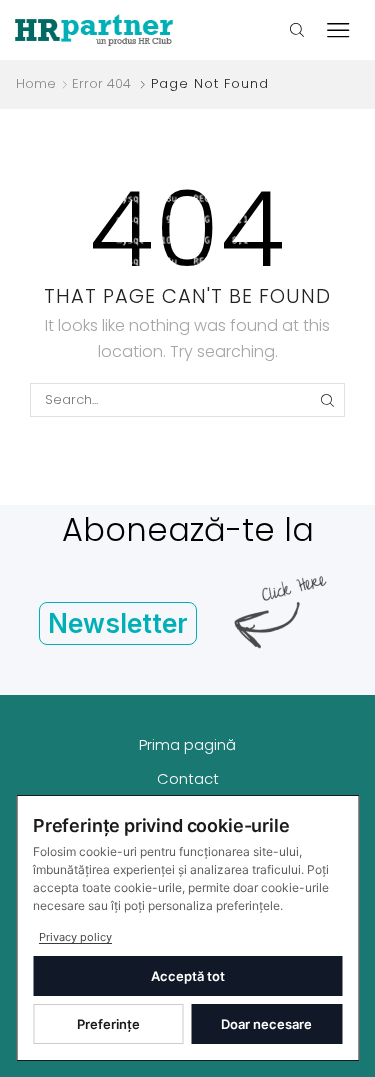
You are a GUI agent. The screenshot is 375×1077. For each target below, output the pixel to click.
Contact (188, 778)
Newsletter (118, 623)
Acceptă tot (188, 976)
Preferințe (108, 1024)
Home (36, 84)
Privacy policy (75, 937)
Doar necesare (266, 1024)
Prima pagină (187, 744)
